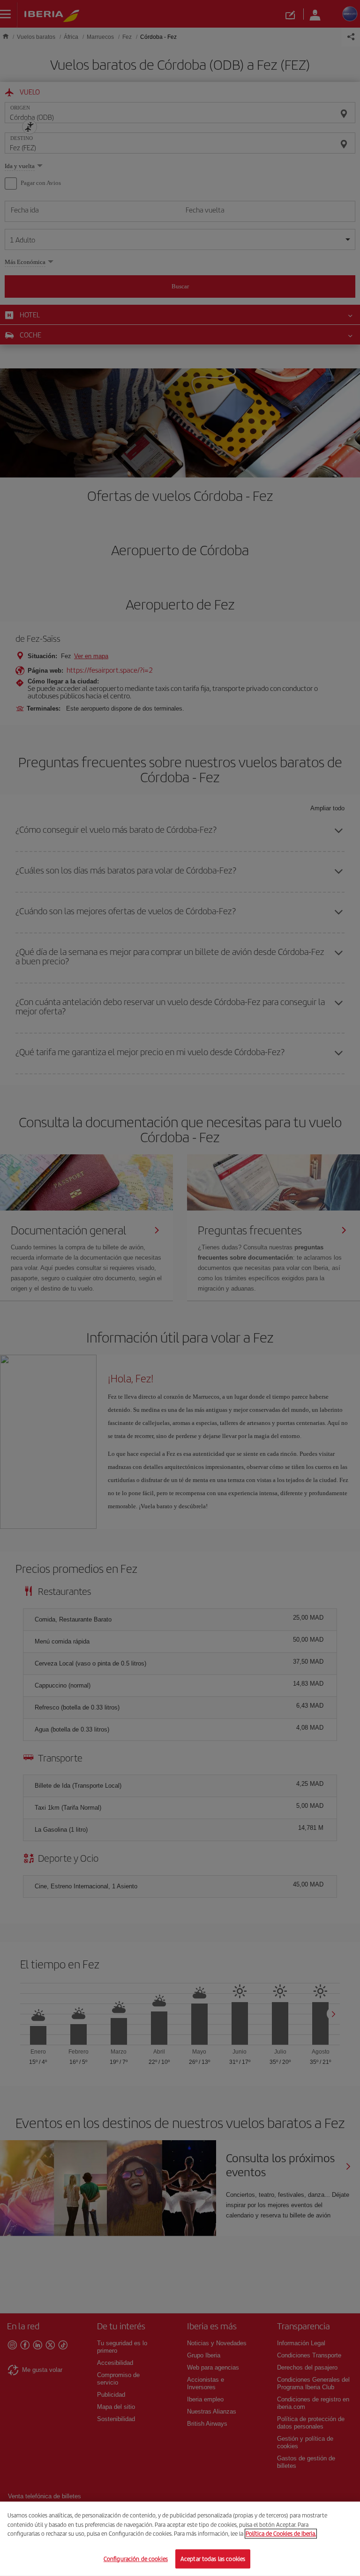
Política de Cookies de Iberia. (281, 2534)
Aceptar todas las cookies (213, 2558)
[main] (180, 2539)
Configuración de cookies (136, 2558)
